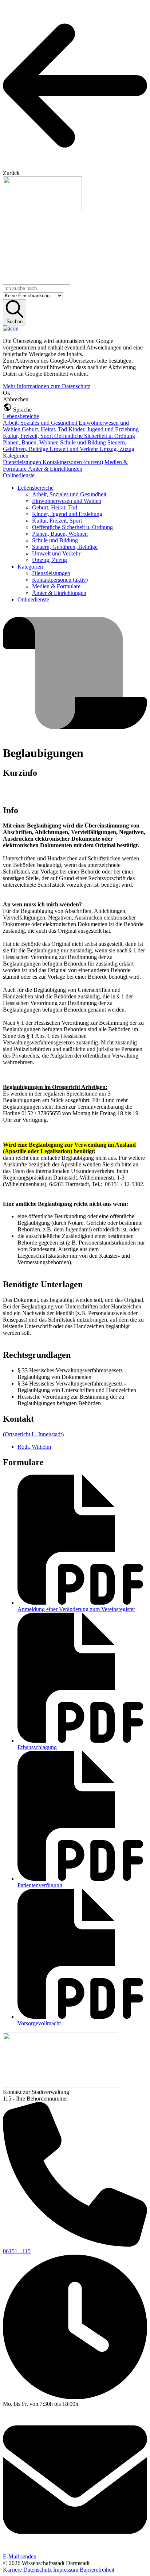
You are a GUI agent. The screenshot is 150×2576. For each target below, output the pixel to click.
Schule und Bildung (84, 442)
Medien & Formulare (56, 586)
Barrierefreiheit (97, 2570)
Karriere (12, 2570)
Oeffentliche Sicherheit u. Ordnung (95, 436)
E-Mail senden (20, 2556)
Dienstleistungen (23, 462)
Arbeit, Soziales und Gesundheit (41, 423)
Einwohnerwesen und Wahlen (67, 501)
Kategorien (16, 456)
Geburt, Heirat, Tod (45, 429)
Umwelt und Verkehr (74, 449)
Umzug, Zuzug (117, 449)
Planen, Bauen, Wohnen (31, 442)
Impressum (66, 2570)
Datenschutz (37, 2570)
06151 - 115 (17, 2251)
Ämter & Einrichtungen (55, 469)
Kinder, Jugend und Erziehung (104, 429)
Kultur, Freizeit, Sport (29, 436)
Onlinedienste (19, 475)
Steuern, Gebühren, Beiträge (65, 547)
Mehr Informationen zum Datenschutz (47, 386)
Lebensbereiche (21, 416)
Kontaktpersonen (73, 462)
